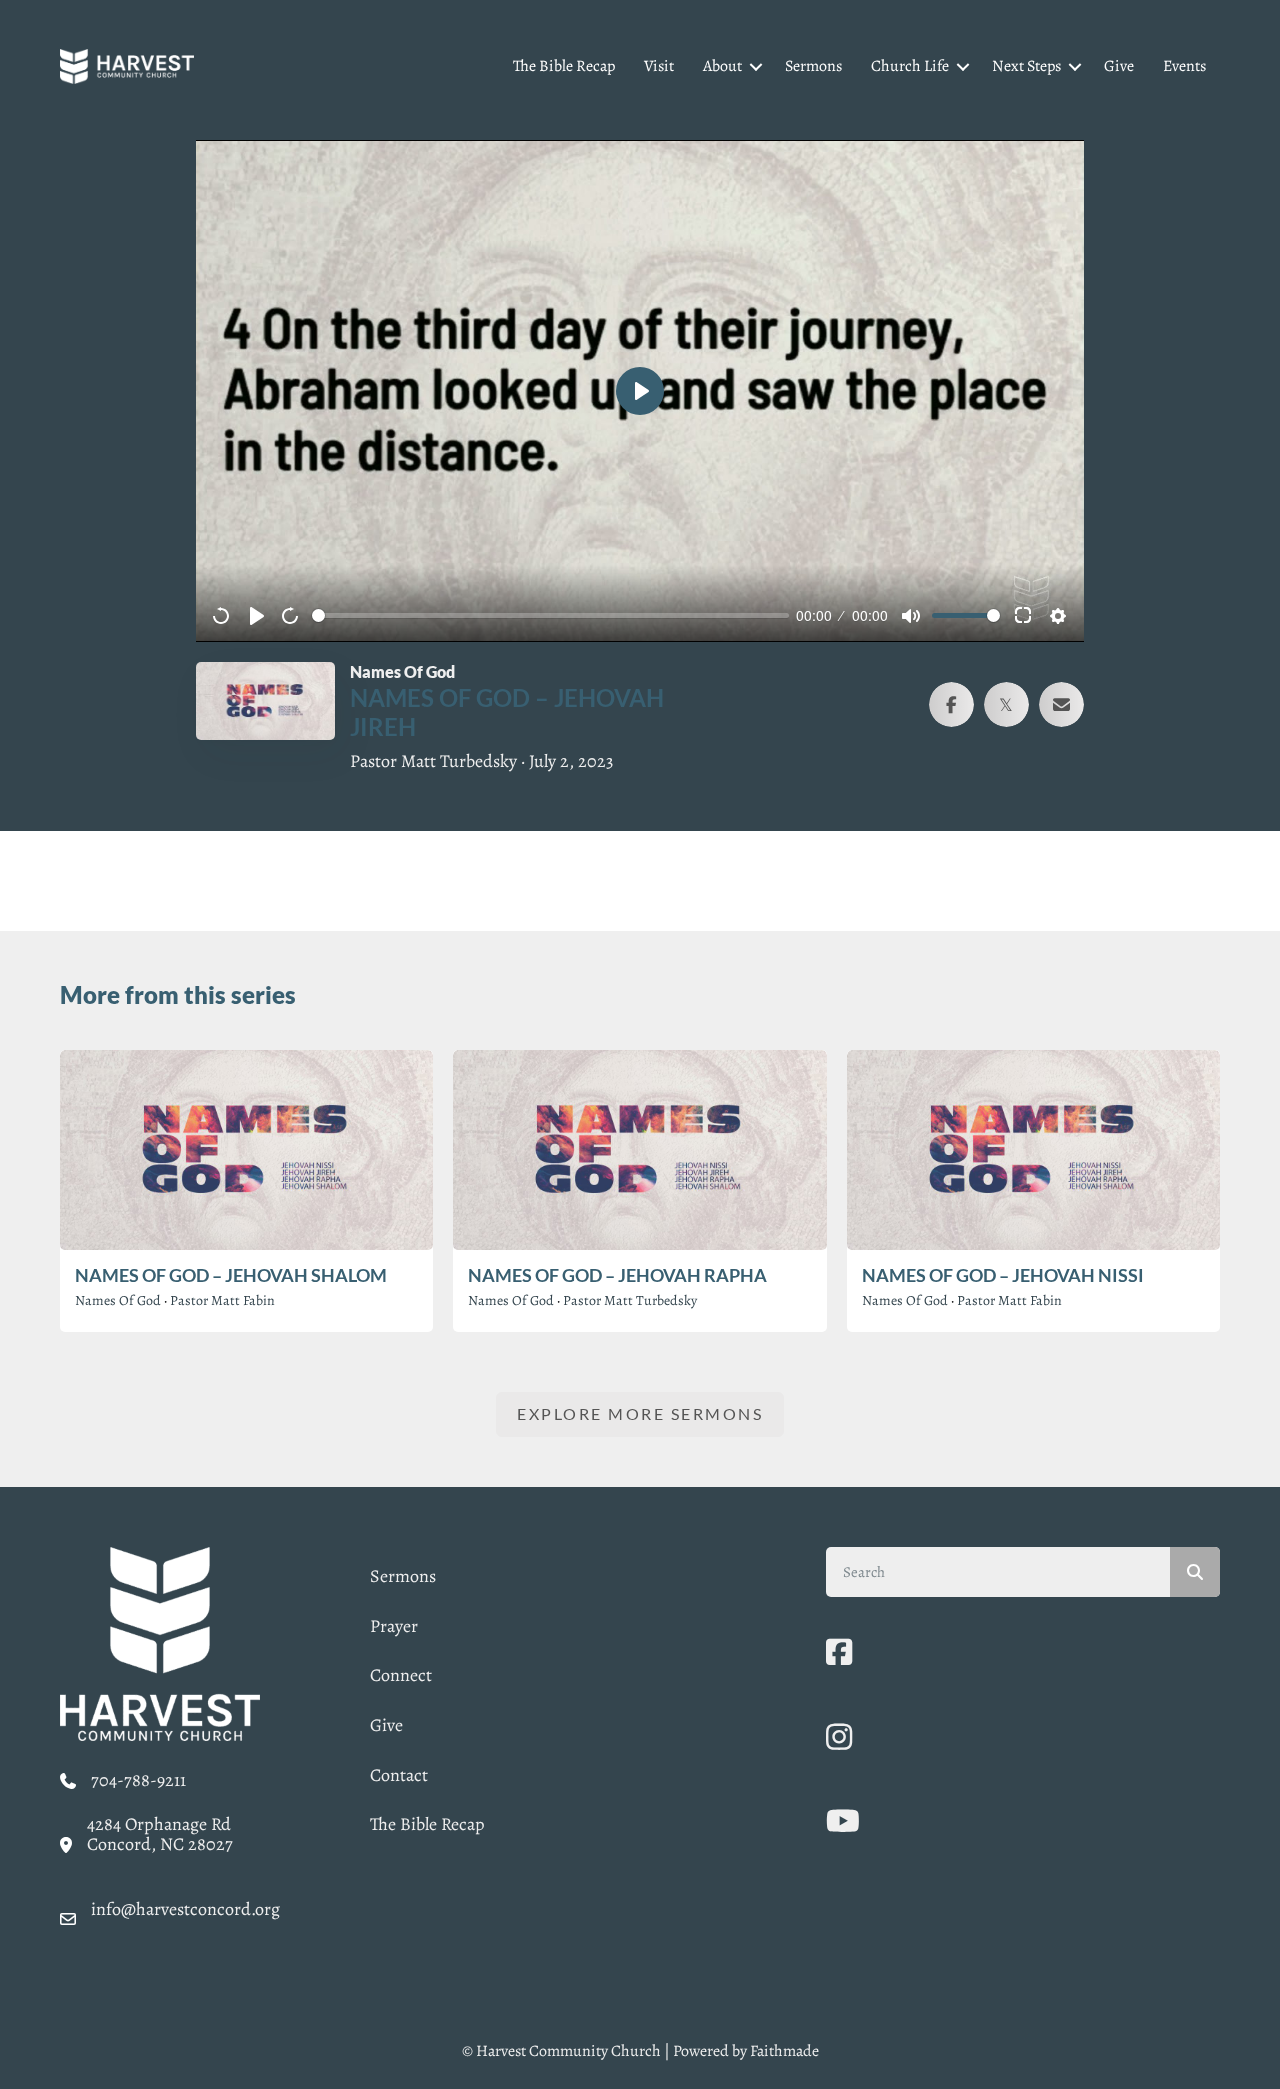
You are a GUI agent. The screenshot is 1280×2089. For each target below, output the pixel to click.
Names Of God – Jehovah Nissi (1003, 1275)
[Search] (1195, 1572)
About (722, 66)
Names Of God (118, 1300)
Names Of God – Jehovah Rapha (617, 1275)
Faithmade (784, 2051)
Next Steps (1026, 66)
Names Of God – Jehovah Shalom (231, 1275)
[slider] (550, 615)
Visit (659, 66)
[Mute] (911, 616)
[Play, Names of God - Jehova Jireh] (257, 616)
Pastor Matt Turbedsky (630, 1300)
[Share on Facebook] (951, 704)
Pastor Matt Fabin (222, 1300)
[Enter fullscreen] (1024, 616)
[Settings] (1058, 616)
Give (1119, 66)
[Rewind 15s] (222, 616)
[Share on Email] (1061, 704)
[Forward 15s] (291, 616)
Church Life (910, 66)
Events (1184, 66)
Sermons (813, 66)
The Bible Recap (564, 66)
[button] (756, 66)
